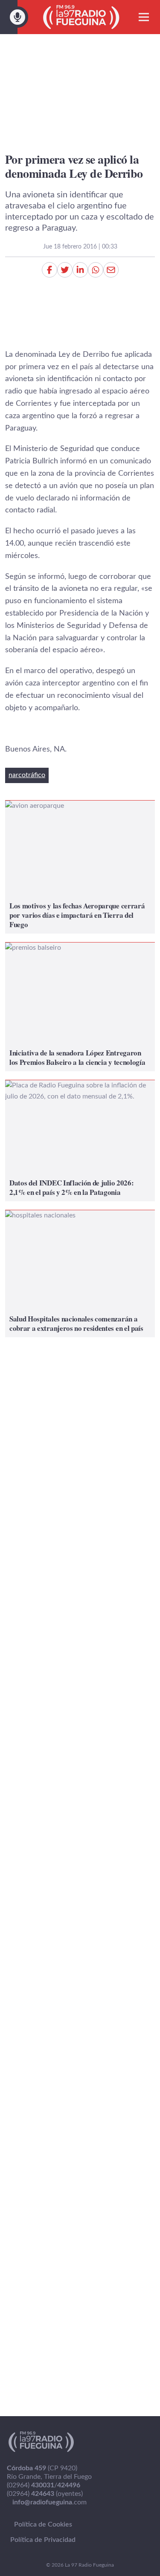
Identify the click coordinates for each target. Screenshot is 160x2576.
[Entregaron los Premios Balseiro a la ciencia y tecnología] (80, 1007)
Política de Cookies (43, 2524)
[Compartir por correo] (111, 270)
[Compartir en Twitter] (65, 270)
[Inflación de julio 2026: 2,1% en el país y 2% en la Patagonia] (80, 1141)
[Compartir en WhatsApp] (96, 270)
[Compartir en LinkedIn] (80, 270)
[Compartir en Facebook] (49, 270)
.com (49, 2502)
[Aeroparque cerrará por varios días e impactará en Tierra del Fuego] (80, 867)
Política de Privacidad (43, 2540)
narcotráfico (27, 775)
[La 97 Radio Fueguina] (81, 17)
